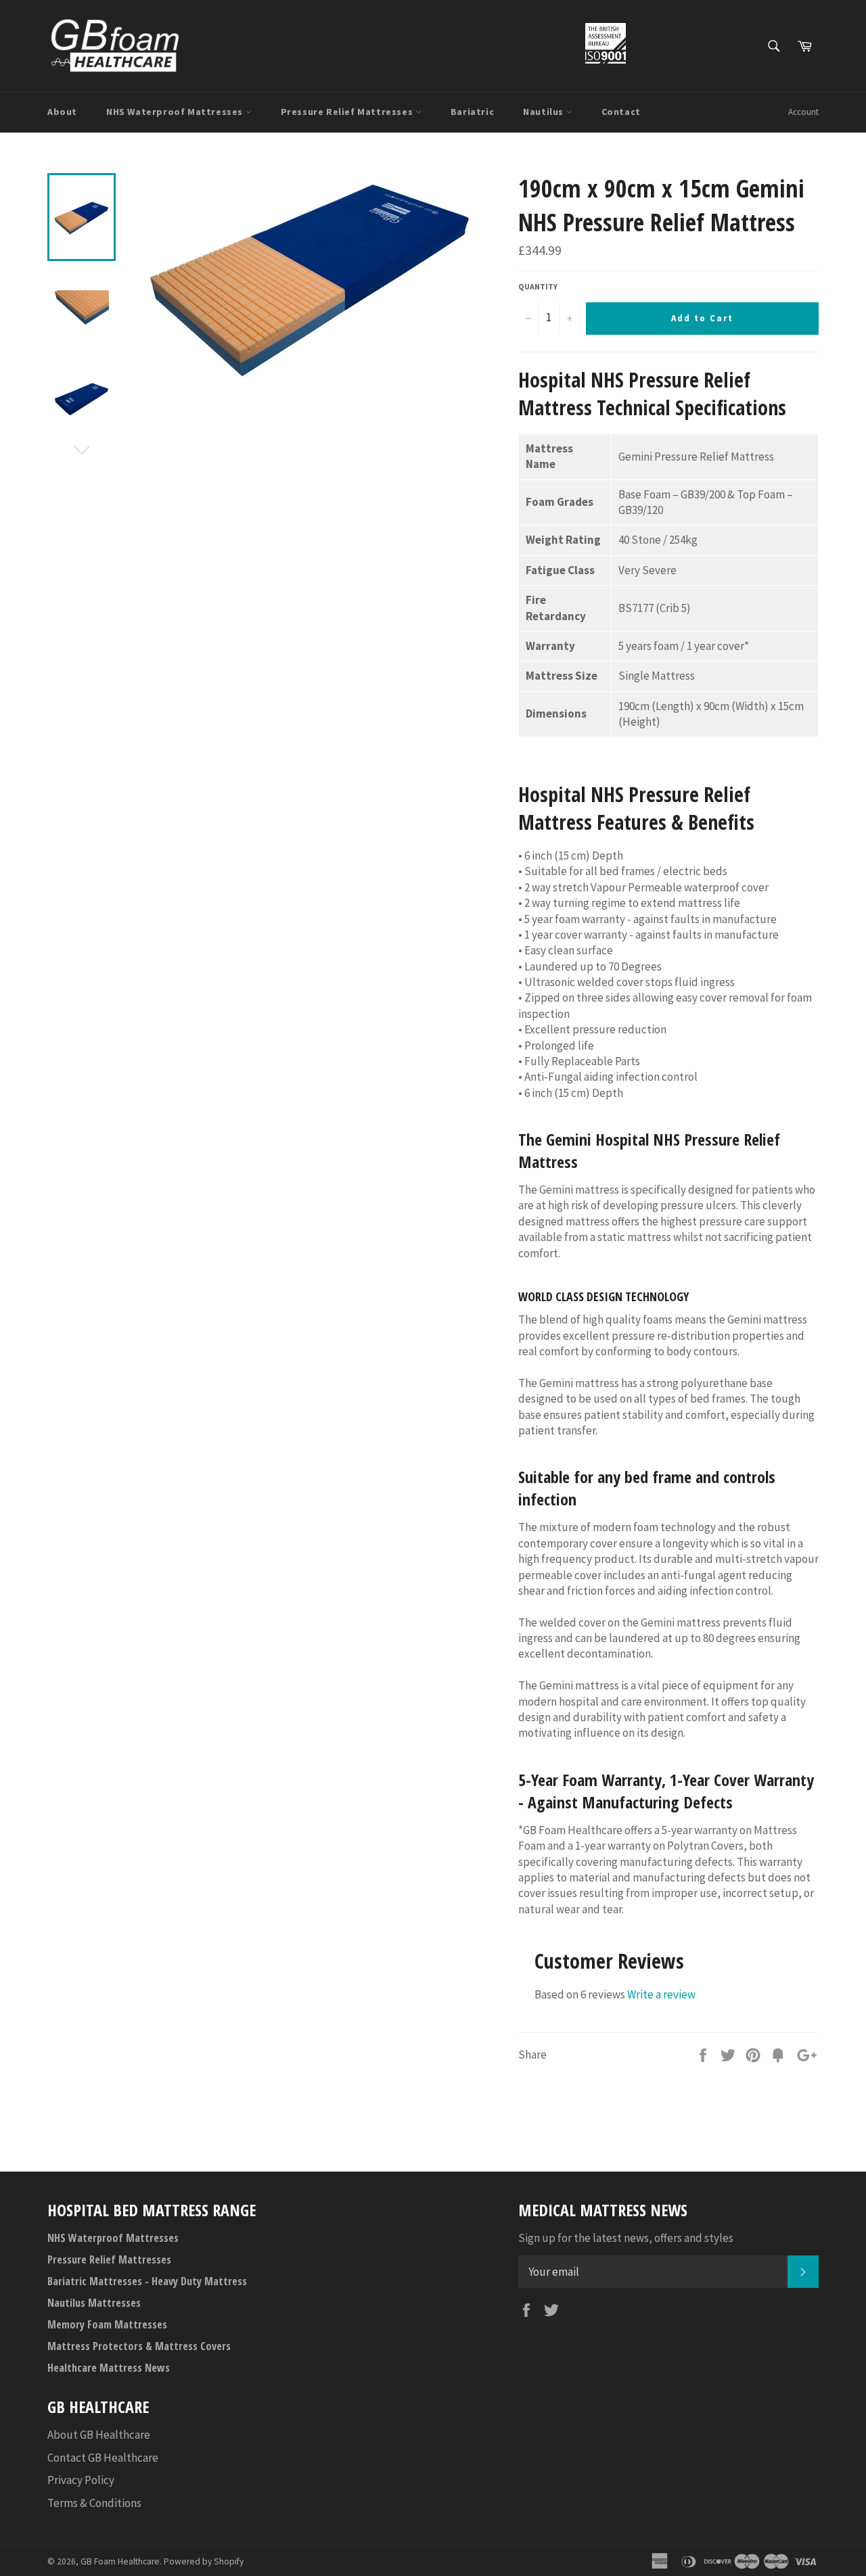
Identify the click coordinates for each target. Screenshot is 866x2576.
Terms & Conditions (94, 2503)
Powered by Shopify (204, 2561)
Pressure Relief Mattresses (348, 112)
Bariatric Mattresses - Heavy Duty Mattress (147, 2281)
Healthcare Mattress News (109, 2368)
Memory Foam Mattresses (107, 2324)
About (62, 112)
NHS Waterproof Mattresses (176, 112)
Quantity (538, 286)
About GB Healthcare (99, 2435)
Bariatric (472, 112)
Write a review (661, 1994)
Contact (621, 112)
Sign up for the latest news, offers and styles (626, 2238)
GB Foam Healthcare (120, 2561)
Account (803, 112)
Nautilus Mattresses (94, 2303)
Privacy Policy (81, 2480)
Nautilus (544, 112)
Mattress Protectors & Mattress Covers (139, 2346)
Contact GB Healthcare (103, 2458)
